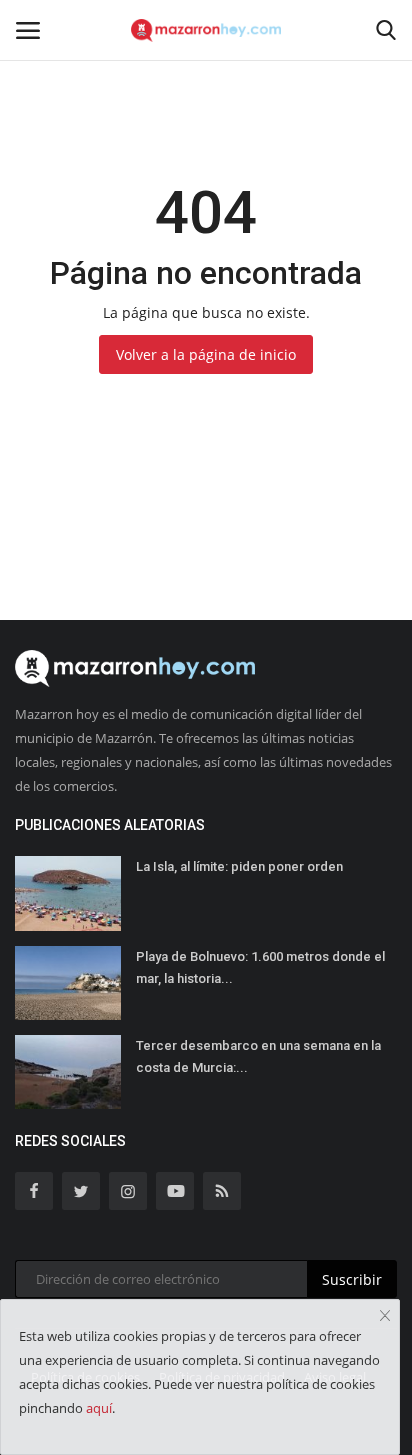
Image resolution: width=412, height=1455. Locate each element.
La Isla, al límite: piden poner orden (239, 866)
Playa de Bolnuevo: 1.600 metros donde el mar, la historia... (260, 967)
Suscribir (352, 1279)
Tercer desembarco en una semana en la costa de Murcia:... (258, 1056)
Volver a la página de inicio (206, 354)
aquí (99, 1408)
